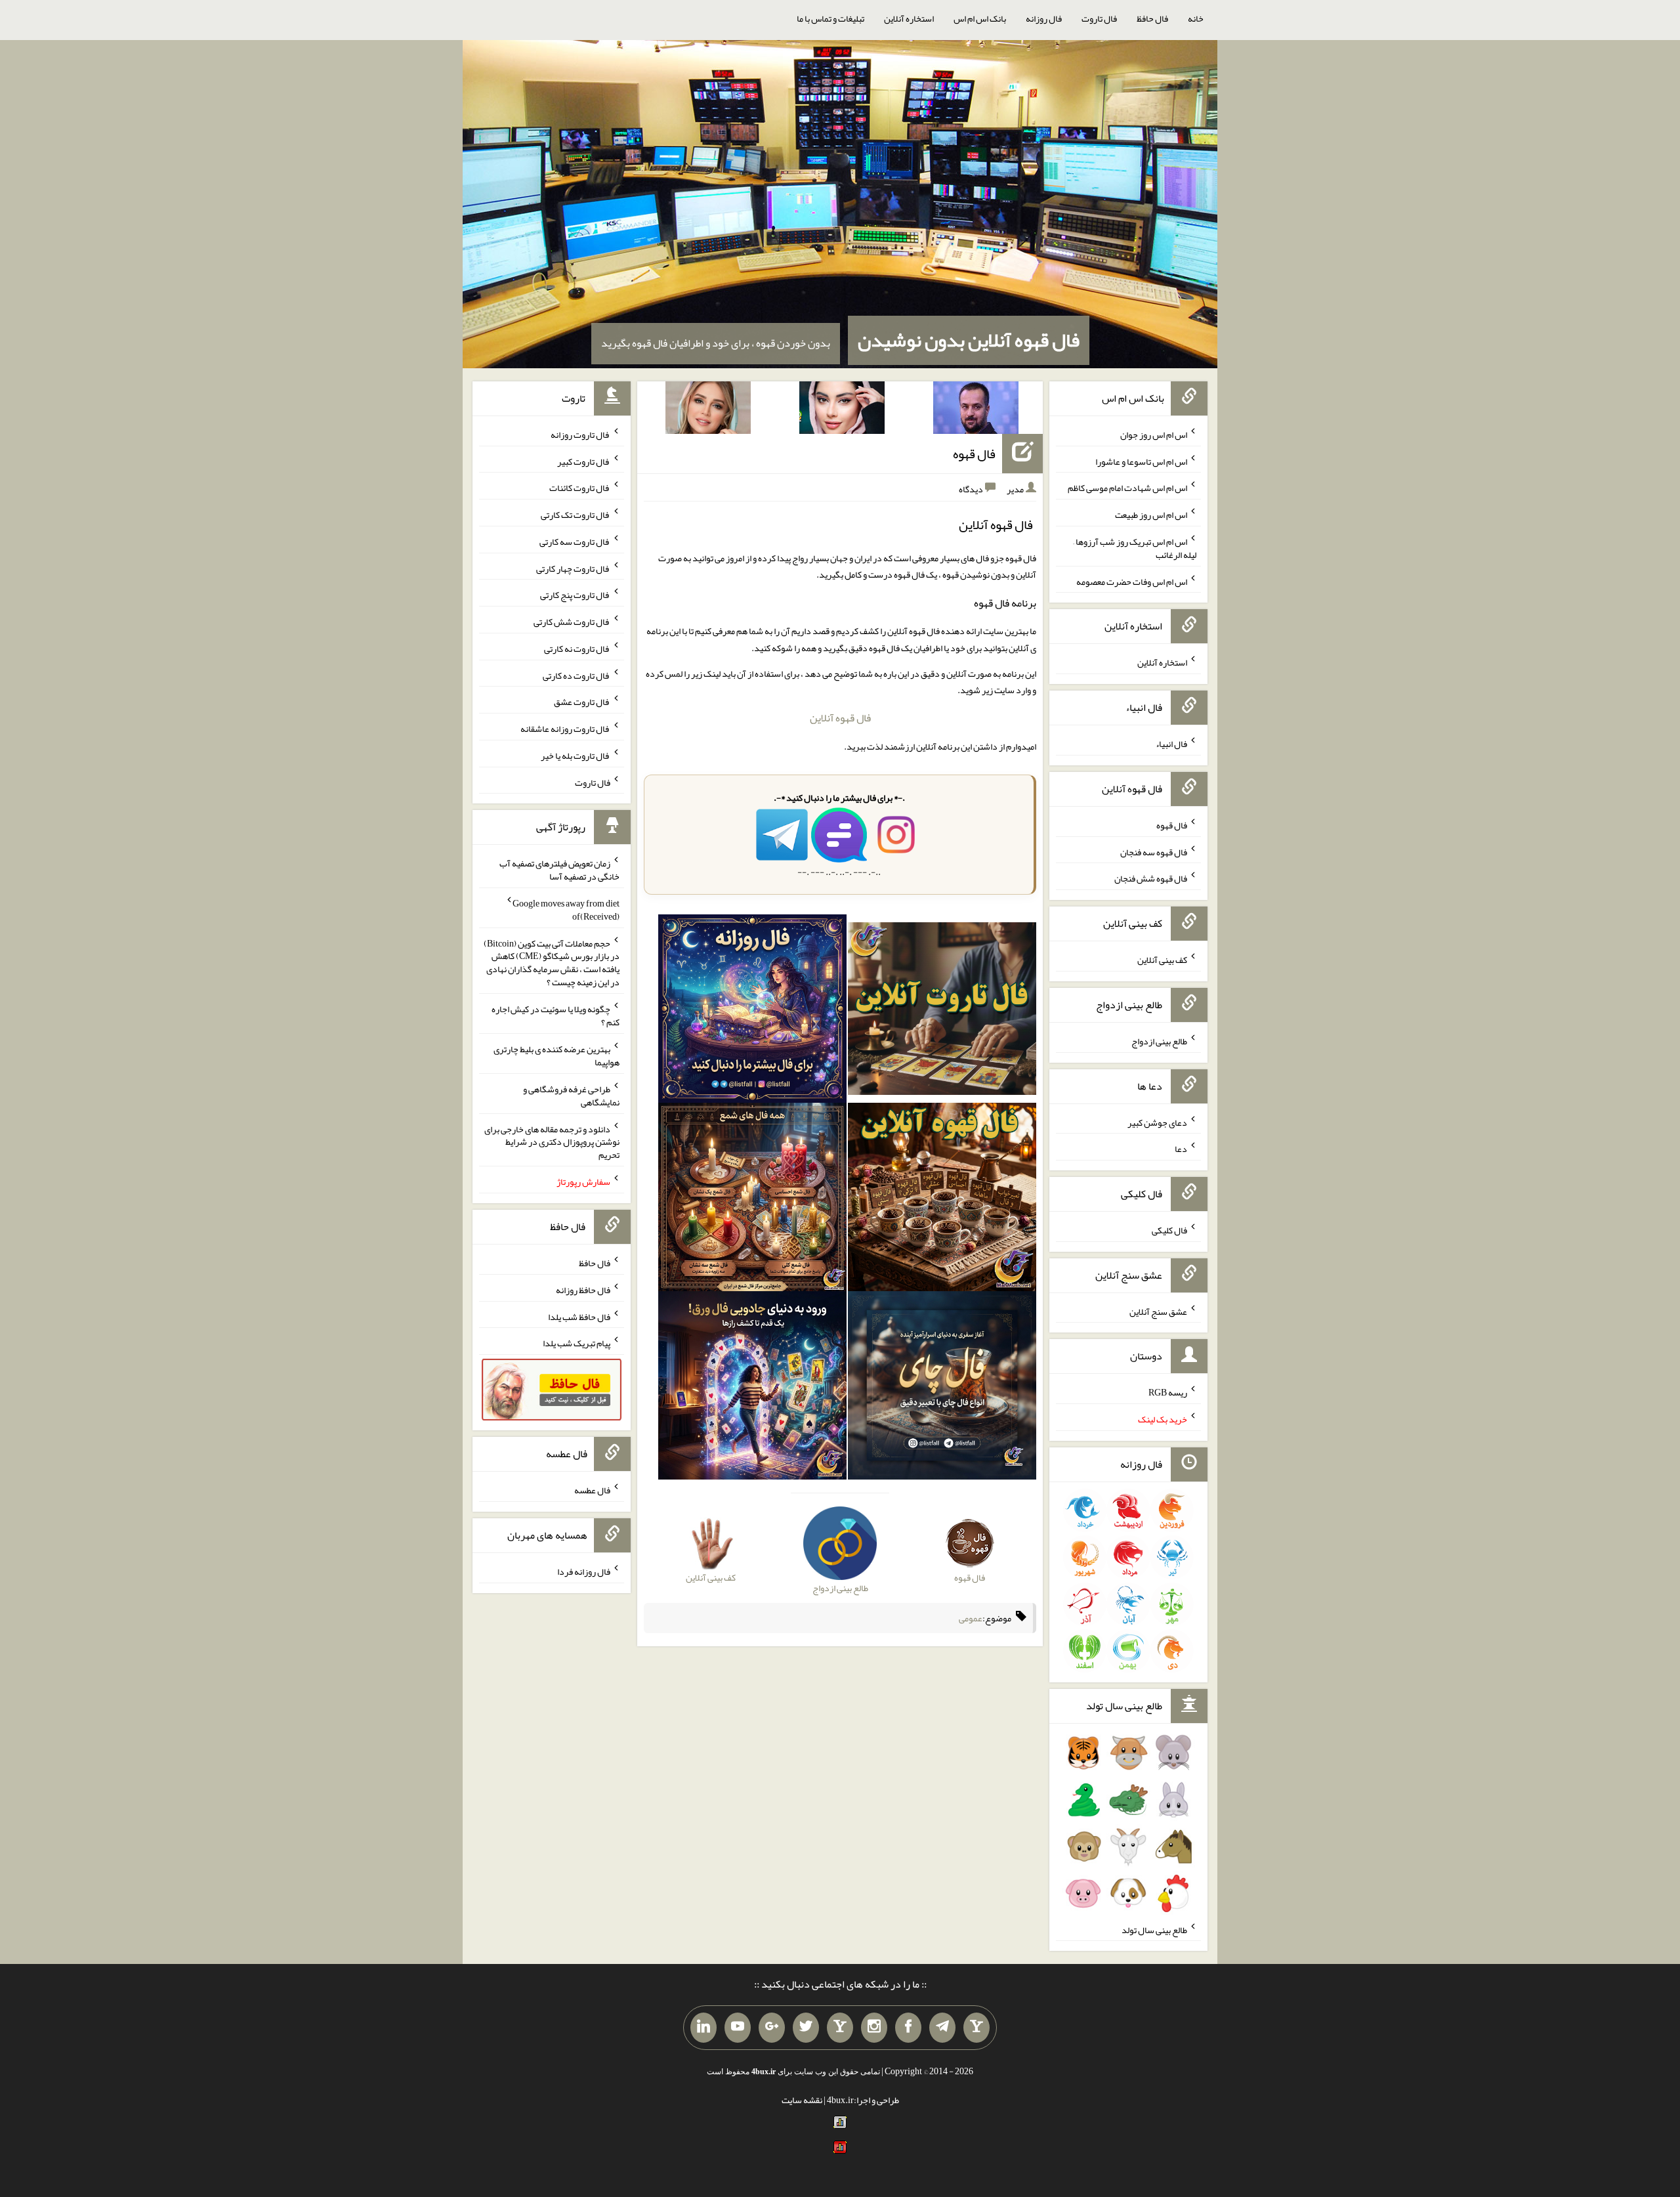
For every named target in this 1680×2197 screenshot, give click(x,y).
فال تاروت (1099, 18)
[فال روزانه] (752, 1012)
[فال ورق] (752, 1388)
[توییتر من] (806, 2028)
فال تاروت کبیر (584, 461)
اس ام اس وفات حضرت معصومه (1132, 581)
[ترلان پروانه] (842, 410)
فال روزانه (1044, 18)
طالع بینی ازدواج (1159, 1041)
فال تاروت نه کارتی (577, 649)
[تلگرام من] (942, 2028)
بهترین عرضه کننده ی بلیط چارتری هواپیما (556, 1056)
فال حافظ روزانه (583, 1290)
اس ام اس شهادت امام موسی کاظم (1127, 488)
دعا (1181, 1149)
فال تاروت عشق (582, 702)
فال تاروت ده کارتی (577, 675)
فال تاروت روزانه (580, 435)
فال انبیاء (1171, 744)
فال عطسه (592, 1490)
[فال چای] (942, 1388)
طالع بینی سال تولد (1154, 1929)
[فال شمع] (752, 1200)
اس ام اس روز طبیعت (1151, 515)
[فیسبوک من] (908, 2028)
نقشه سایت (802, 2100)
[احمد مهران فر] (976, 410)
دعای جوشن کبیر (1157, 1122)
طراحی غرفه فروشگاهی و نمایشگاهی (571, 1096)
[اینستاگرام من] (874, 2028)
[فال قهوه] (942, 1200)
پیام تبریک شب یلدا (577, 1343)
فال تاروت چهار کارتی (573, 568)
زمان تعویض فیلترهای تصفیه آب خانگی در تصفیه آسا (559, 870)
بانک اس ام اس (980, 18)
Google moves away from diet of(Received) (566, 910)
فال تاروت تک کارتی (576, 515)
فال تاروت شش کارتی (572, 622)
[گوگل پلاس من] (772, 2028)
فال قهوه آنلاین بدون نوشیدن (969, 340)
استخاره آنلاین (909, 18)
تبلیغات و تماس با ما (830, 18)
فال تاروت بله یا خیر (576, 756)
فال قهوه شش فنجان (1151, 878)
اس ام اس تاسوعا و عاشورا (1141, 461)
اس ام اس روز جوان (1154, 435)
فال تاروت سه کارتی (575, 542)
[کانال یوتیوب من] (738, 2028)
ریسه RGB (1168, 1392)
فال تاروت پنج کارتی (575, 595)
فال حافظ (1152, 18)
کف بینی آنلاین (1162, 960)
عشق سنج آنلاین (1158, 1311)
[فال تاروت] (942, 1012)
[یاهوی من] (976, 2028)
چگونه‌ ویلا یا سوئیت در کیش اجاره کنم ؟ (556, 1015)
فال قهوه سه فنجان (1154, 851)
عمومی (971, 1618)
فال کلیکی (1169, 1230)
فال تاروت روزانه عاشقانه (565, 729)
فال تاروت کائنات (580, 488)
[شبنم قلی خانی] (708, 410)
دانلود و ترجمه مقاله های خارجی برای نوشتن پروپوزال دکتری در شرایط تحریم (552, 1141)
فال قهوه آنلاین (840, 718)
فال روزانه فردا (584, 1571)
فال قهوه (974, 454)
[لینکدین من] (703, 2028)
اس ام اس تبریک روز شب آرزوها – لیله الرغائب (1135, 548)
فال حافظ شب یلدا (579, 1316)
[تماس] (840, 2028)
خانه (1196, 18)
